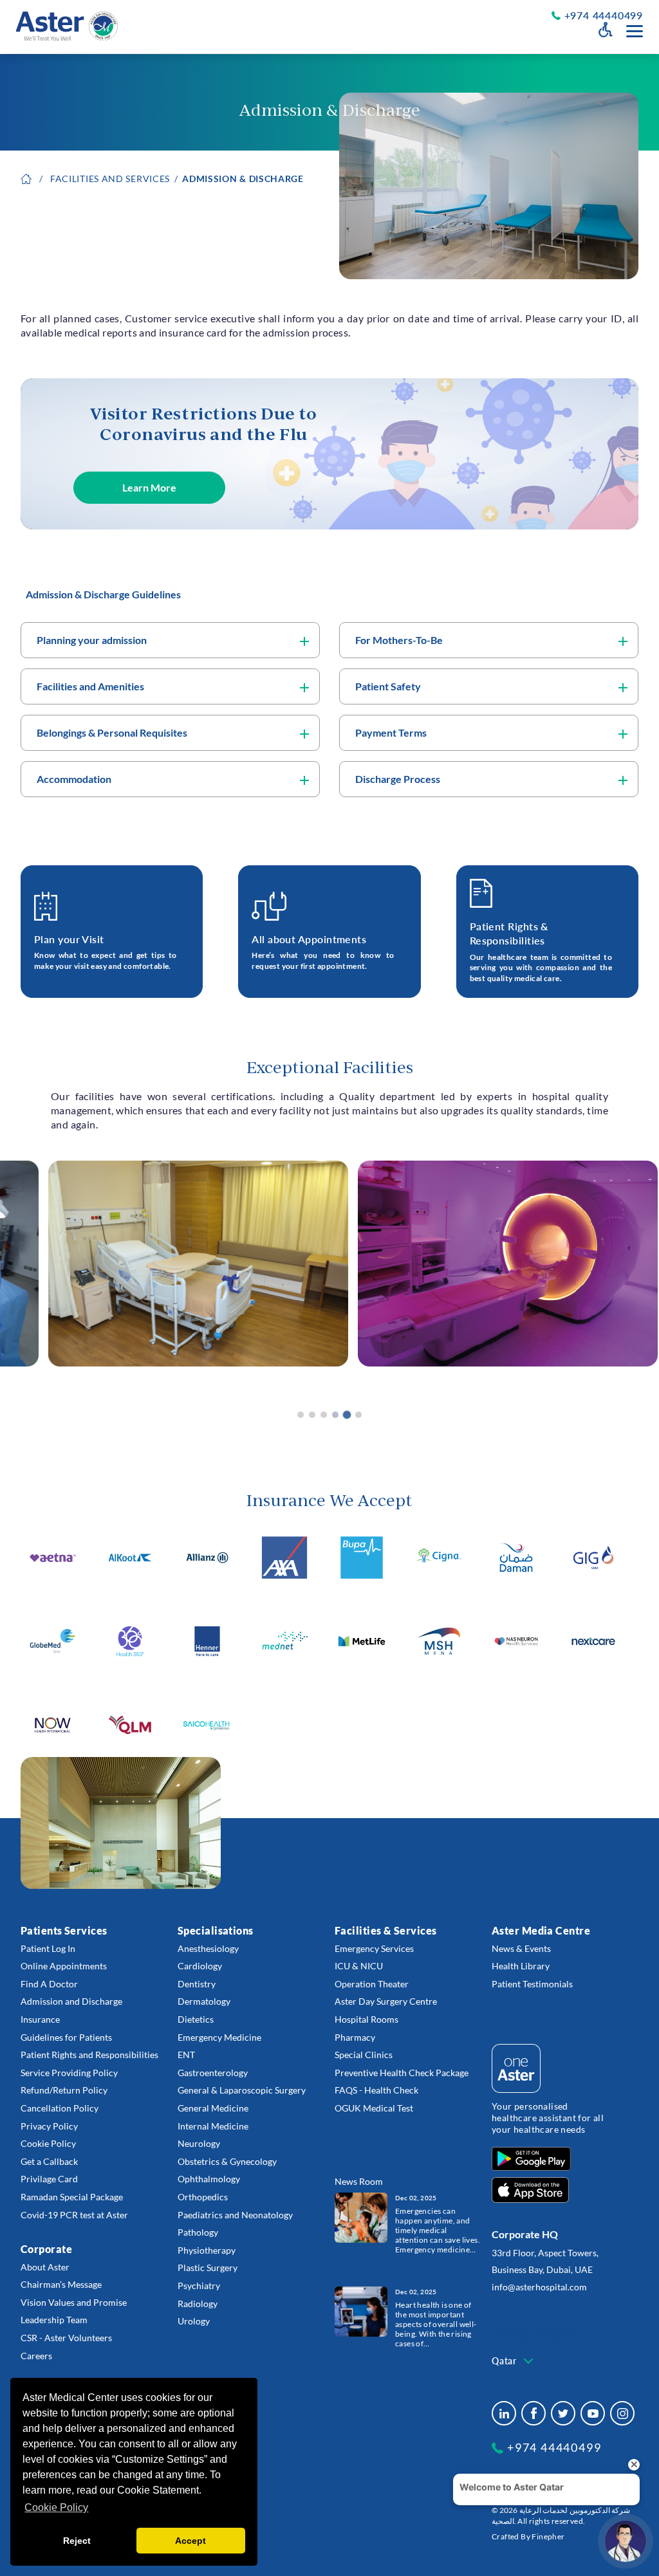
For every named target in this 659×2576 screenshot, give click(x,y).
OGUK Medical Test (374, 2108)
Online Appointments (64, 1966)
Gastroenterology (213, 2073)
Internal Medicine (213, 2126)
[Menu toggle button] (635, 31)
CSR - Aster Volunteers (66, 2338)
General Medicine (213, 2108)
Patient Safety (388, 686)
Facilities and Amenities (90, 686)
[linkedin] (504, 2413)
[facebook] (534, 2413)
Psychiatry (199, 2286)
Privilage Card (49, 2179)
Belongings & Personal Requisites (112, 732)
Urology (194, 2321)
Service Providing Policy (69, 2073)
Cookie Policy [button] (56, 2507)
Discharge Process (398, 779)
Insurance (40, 2019)
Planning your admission (92, 640)
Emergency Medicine (219, 2037)
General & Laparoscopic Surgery (242, 2090)
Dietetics (196, 2019)
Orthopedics (203, 2197)
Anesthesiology (208, 1948)
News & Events (521, 1948)
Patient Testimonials (532, 1984)
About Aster (45, 2267)
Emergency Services (374, 1948)
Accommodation (74, 779)
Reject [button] (77, 2541)
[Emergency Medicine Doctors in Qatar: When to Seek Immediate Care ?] (361, 2217)
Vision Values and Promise (74, 2302)
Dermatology (204, 2001)
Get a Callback (49, 2161)
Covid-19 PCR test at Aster (74, 2215)
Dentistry (197, 1984)
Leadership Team (54, 2320)
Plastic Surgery (208, 2268)
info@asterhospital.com (539, 2287)
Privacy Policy (49, 2126)
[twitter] (563, 2413)
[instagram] (622, 2413)
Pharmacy (355, 2037)
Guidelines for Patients (66, 2037)
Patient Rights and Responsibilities (89, 2055)
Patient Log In (48, 1948)
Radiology (198, 2304)
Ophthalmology (209, 2179)
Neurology (199, 2143)
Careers (36, 2356)
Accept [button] (190, 2541)
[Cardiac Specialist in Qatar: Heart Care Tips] (361, 2311)
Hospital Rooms (367, 2019)
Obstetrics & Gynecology (227, 2161)
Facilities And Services (110, 179)
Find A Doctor (49, 1984)
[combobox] (514, 2361)
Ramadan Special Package (72, 2197)
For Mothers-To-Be (399, 640)
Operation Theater (372, 1984)
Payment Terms (391, 732)
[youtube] (593, 2413)
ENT (186, 2055)
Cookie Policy (48, 2143)
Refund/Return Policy (64, 2090)
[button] (301, 1415)
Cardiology (200, 1966)
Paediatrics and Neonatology (235, 2215)
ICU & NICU (359, 1966)
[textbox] (514, 2361)
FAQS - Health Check (376, 2090)
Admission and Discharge (71, 2001)
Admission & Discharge (243, 179)
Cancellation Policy (60, 2108)
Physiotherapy (207, 2250)
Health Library (521, 1966)
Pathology (198, 2232)
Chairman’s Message (61, 2284)
